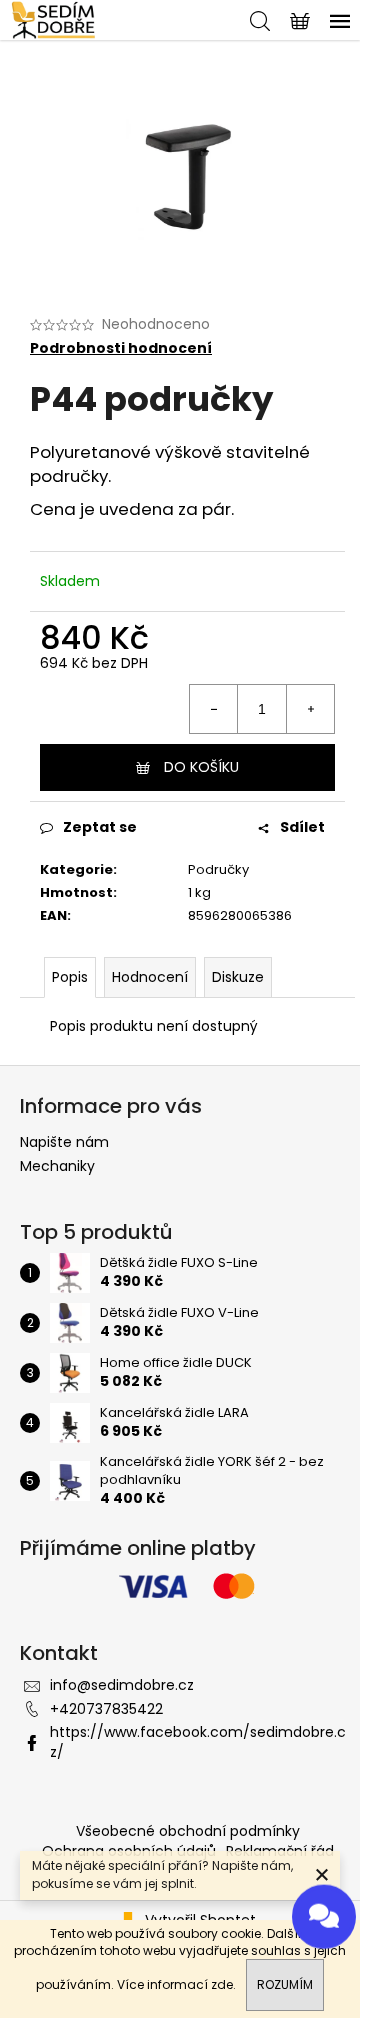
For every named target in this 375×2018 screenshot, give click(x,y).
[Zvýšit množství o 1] (310, 709)
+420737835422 (106, 1709)
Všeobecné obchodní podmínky (188, 1831)
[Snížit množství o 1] (214, 709)
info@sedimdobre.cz (122, 1685)
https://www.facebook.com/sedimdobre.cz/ (198, 1741)
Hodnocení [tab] (150, 977)
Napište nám (64, 1142)
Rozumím (285, 1984)
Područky (218, 869)
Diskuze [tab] (238, 977)
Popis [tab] (70, 977)
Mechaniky (57, 1166)
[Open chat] (324, 1914)
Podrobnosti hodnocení (121, 348)
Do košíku (201, 767)
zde (222, 1984)
